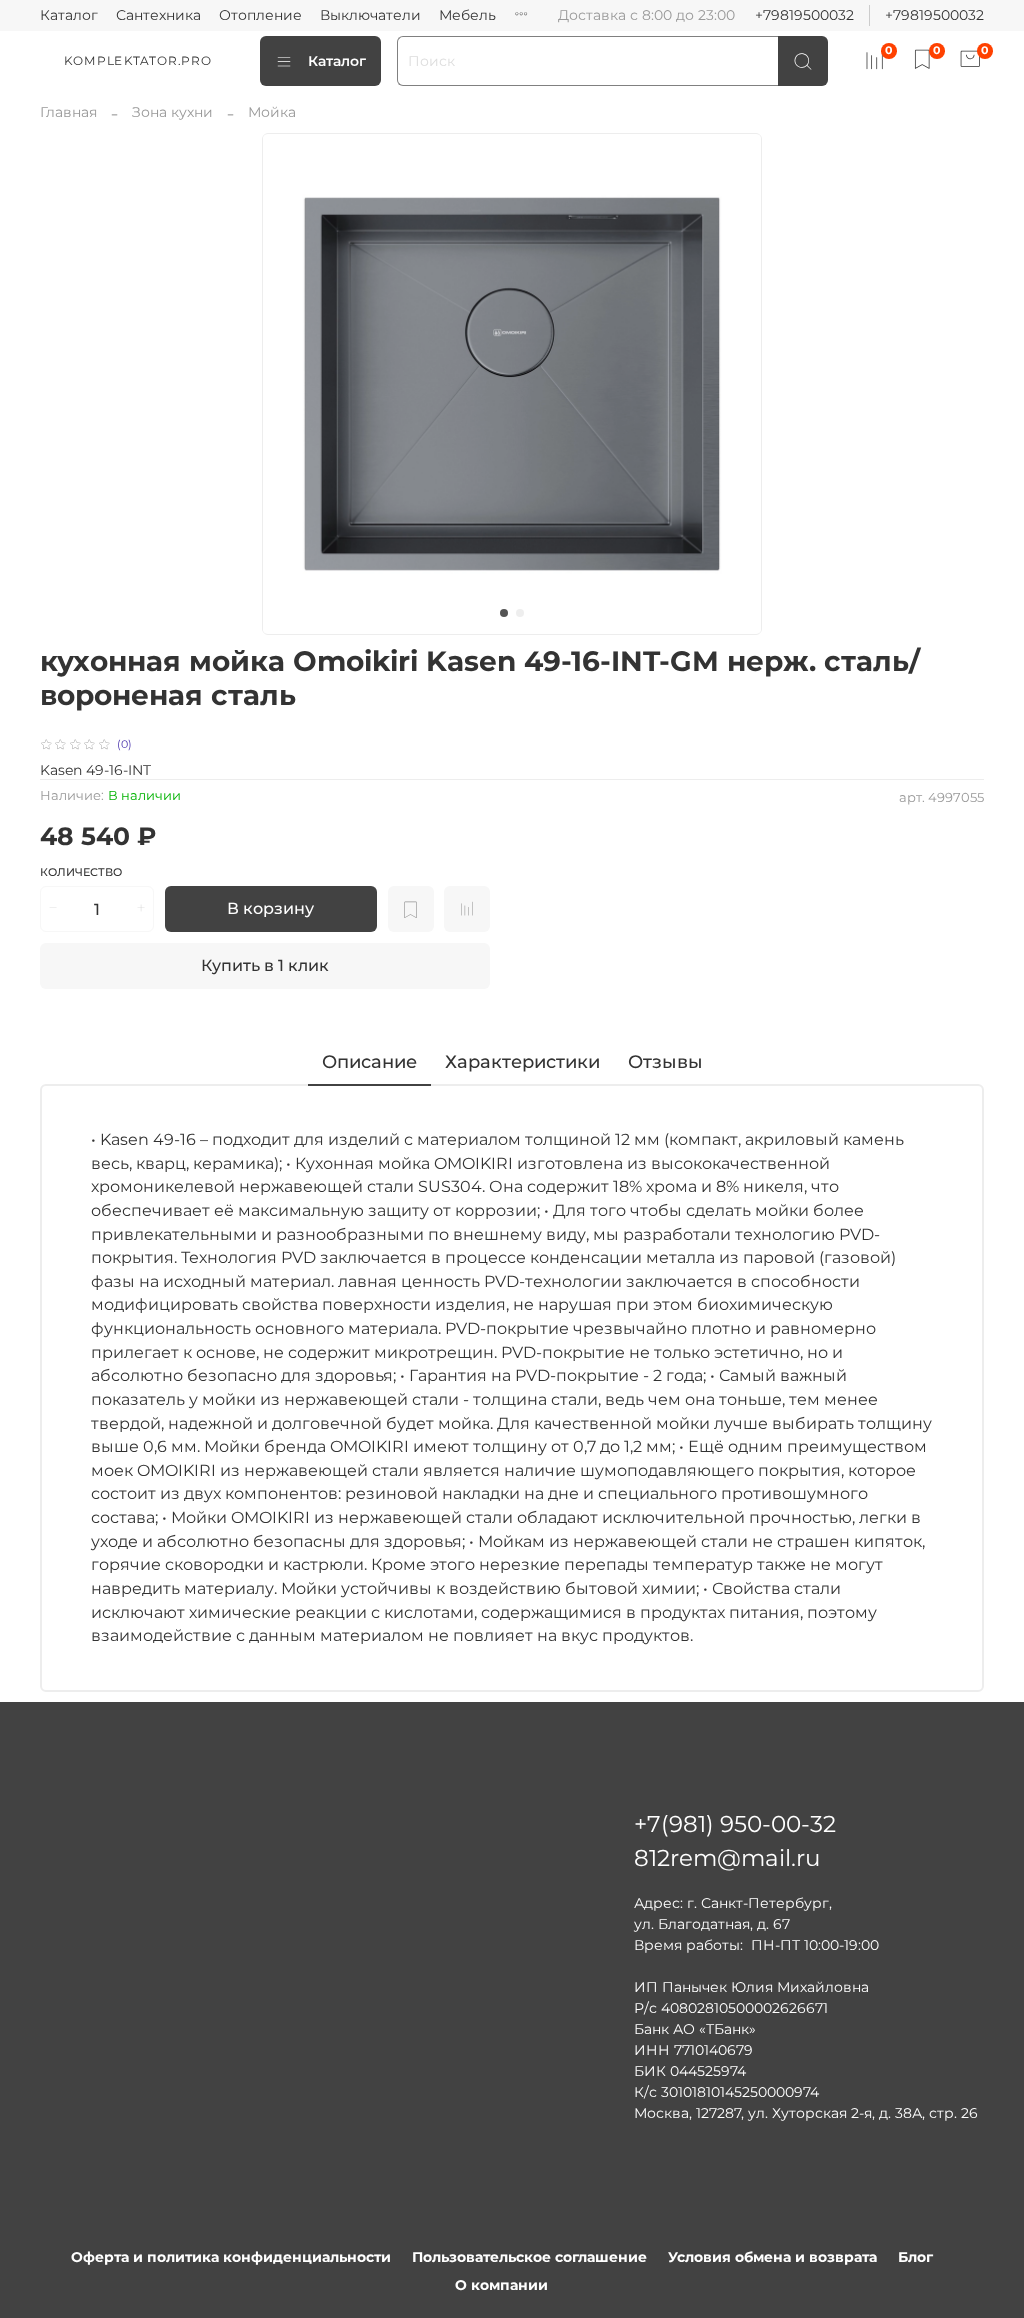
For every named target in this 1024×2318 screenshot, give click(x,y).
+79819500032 (804, 15)
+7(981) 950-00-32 (735, 1824)
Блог (915, 2257)
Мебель (467, 15)
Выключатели (370, 15)
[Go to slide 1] (504, 613)
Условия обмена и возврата (772, 2257)
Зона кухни (172, 112)
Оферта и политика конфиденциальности (231, 2257)
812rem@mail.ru (727, 1858)
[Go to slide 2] (520, 613)
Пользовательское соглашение (529, 2257)
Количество (81, 872)
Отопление (260, 15)
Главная (68, 112)
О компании (501, 2285)
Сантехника (158, 15)
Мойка (272, 112)
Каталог (69, 15)
